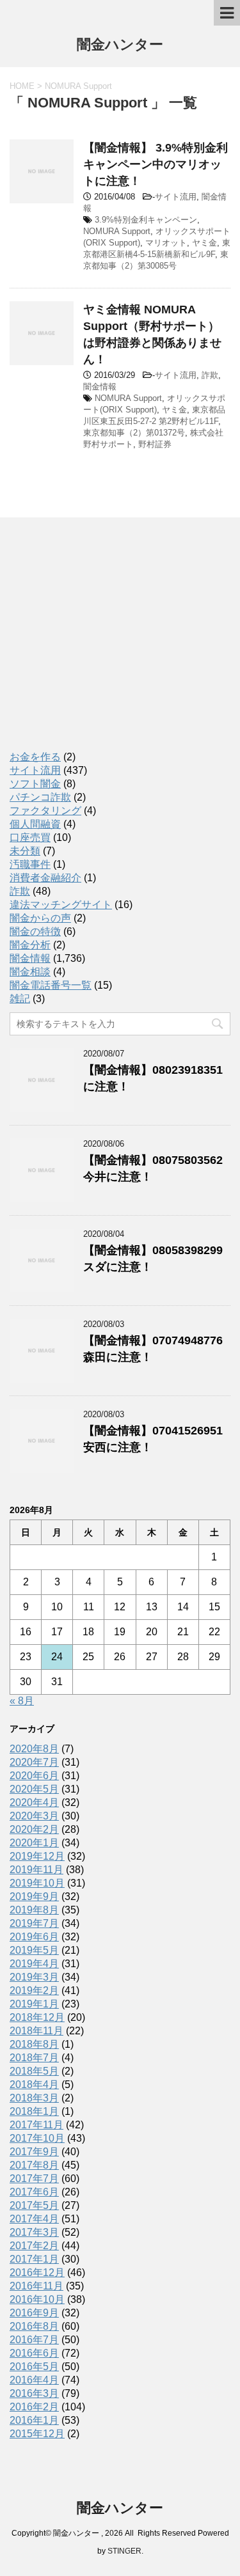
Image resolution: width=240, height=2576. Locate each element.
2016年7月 (34, 2340)
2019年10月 (37, 1883)
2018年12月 (37, 2017)
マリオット (166, 243)
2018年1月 (34, 2111)
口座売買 (30, 837)
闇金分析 (30, 945)
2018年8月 (34, 2044)
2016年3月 (34, 2393)
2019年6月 (34, 1937)
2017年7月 (34, 2179)
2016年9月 (34, 2313)
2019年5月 (34, 1950)
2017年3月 (34, 2232)
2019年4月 (34, 1964)
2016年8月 (34, 2326)
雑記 (20, 999)
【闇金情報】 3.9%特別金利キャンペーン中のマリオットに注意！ (156, 164)
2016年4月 (34, 2380)
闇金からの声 (40, 918)
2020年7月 (34, 1762)
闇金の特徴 (35, 931)
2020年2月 (34, 1829)
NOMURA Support (117, 231)
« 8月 (22, 1701)
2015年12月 (37, 2434)
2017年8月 (34, 2165)
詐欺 (210, 375)
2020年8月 (34, 1749)
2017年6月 (34, 2192)
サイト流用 (176, 197)
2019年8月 (34, 1910)
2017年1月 (34, 2259)
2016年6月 (34, 2353)
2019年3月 (34, 1977)
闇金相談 (30, 972)
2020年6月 (34, 1776)
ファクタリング (45, 811)
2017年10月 (37, 2138)
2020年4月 (34, 1802)
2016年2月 (34, 2407)
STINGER (124, 2551)
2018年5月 (34, 2071)
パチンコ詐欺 (40, 797)
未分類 (25, 851)
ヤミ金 (204, 243)
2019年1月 (34, 2004)
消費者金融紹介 (45, 878)
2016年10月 (37, 2299)
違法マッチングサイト (61, 905)
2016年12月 (37, 2273)
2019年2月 (34, 1991)
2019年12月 (37, 1856)
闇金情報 (100, 387)
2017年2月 (34, 2246)
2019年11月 (36, 1870)
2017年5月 (34, 2205)
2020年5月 (34, 1789)
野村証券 (155, 444)
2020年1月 (34, 1843)
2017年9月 (34, 2152)
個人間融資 (35, 824)
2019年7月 (34, 1923)
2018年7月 (34, 2058)
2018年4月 (34, 2085)
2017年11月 (36, 2125)
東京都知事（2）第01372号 (134, 433)
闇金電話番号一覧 (51, 985)
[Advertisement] (106, 646)
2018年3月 (34, 2098)
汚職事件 (30, 864)
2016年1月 (34, 2420)
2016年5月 (34, 2367)
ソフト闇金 (35, 784)
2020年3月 (34, 1816)
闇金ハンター (120, 44)
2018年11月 (36, 2031)
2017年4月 (34, 2219)
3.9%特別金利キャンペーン (146, 220)
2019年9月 (34, 1897)
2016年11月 (36, 2286)
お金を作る (35, 757)
